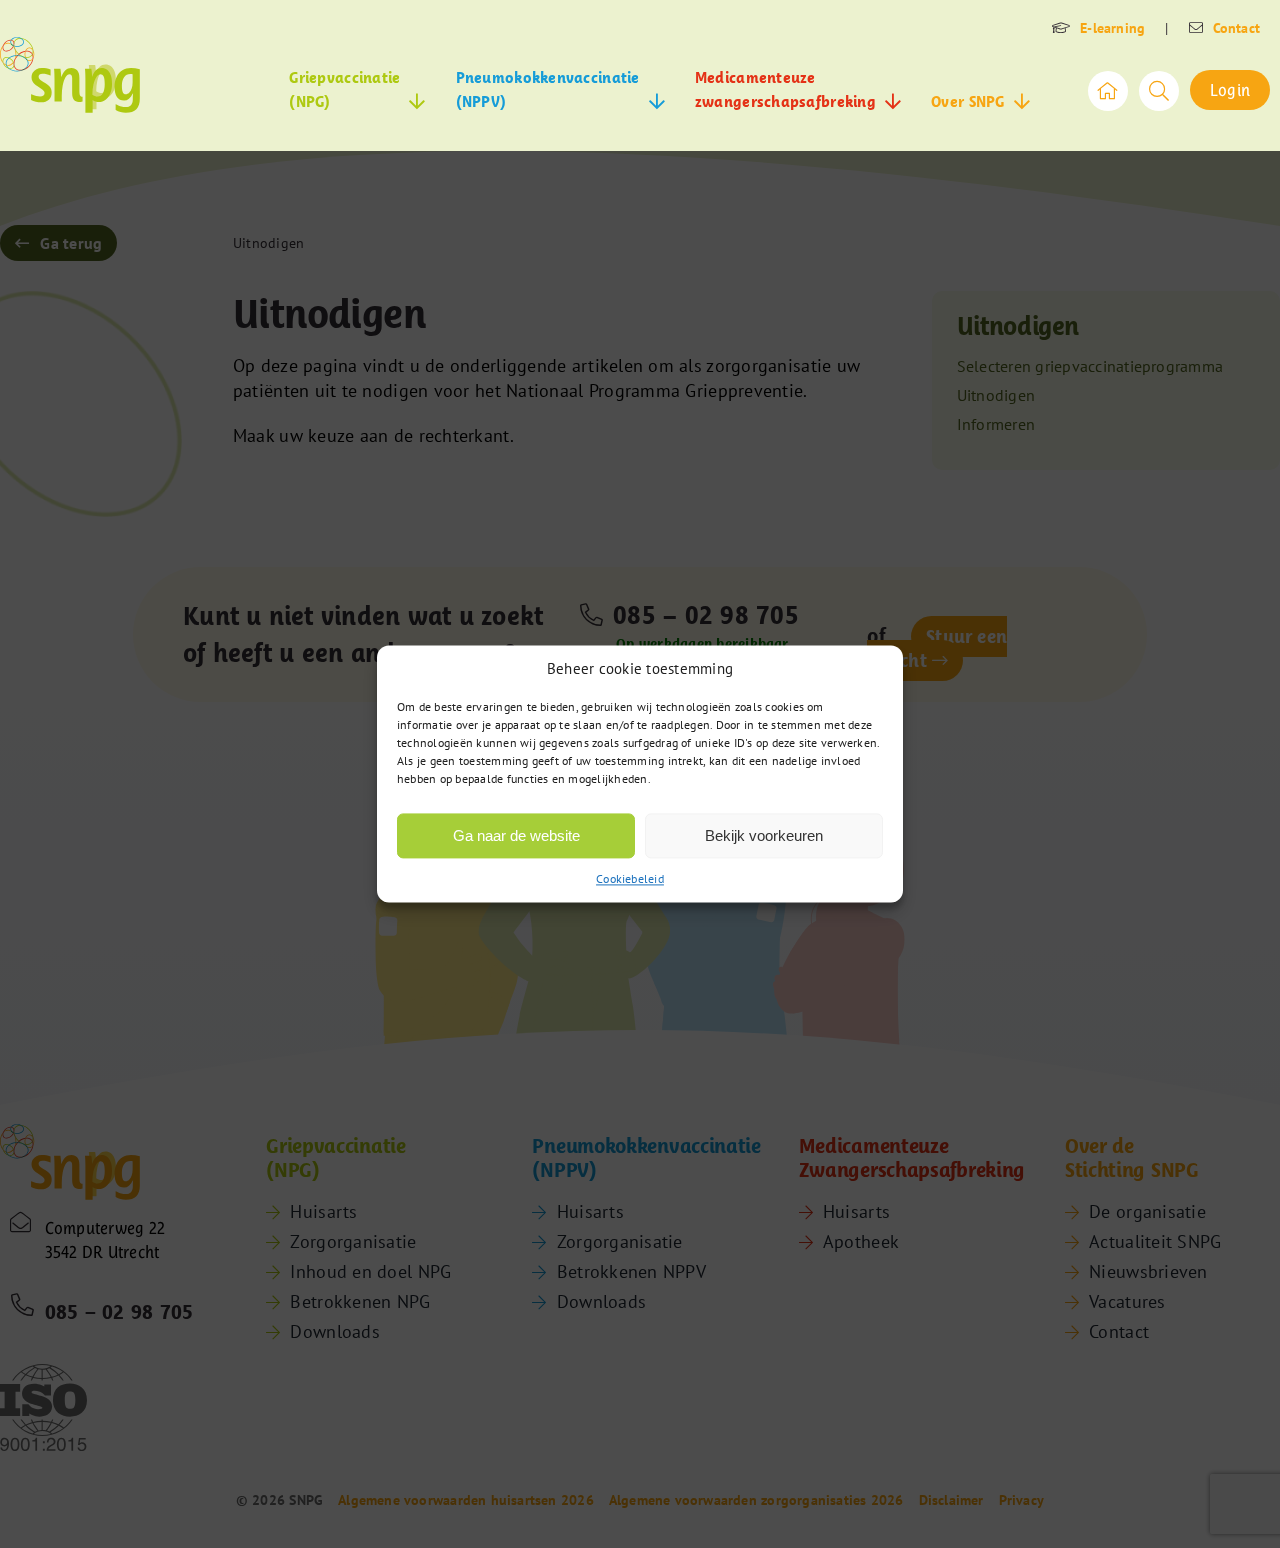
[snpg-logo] (70, 75)
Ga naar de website (516, 835)
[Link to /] (1108, 91)
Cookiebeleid (630, 878)
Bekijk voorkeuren (764, 835)
